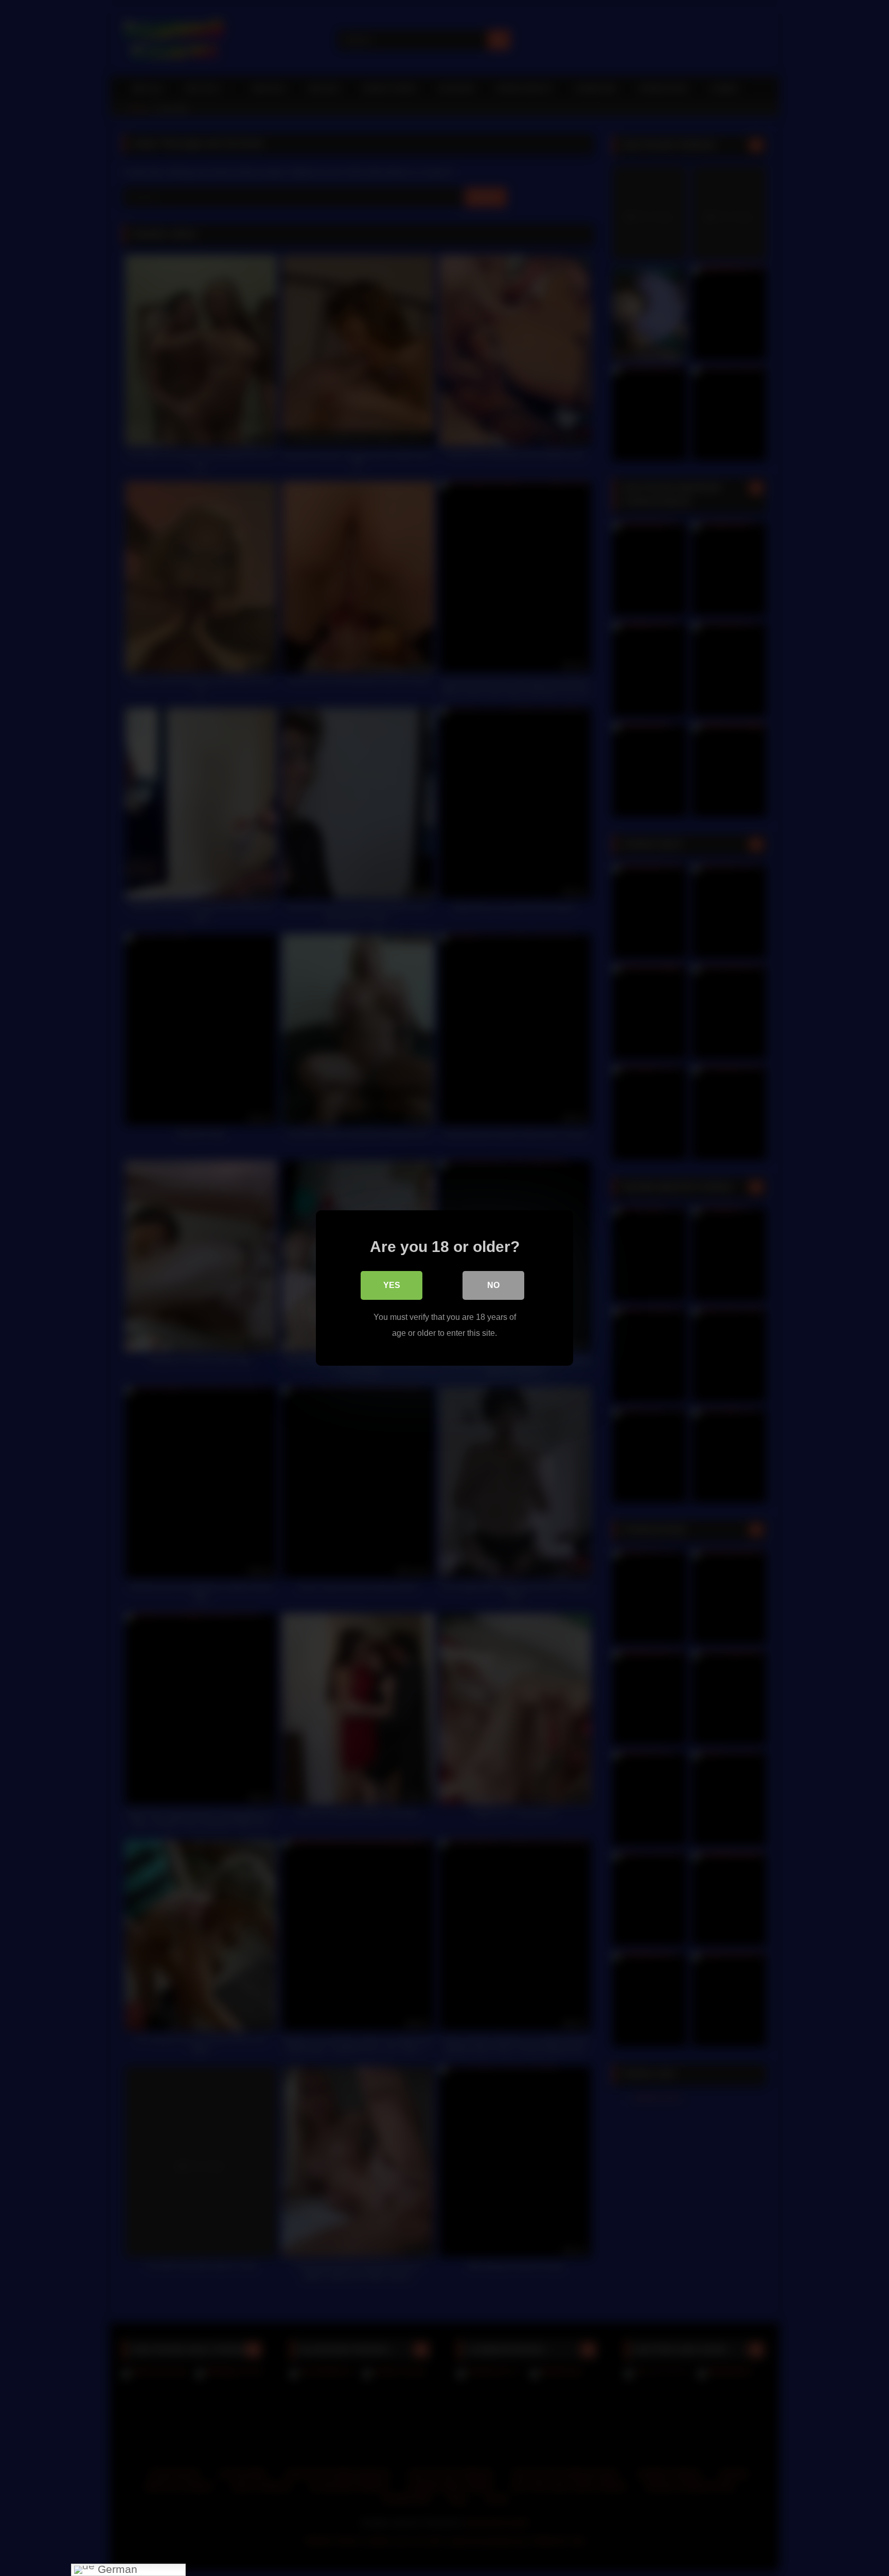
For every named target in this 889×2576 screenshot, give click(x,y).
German (116, 2570)
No (493, 1285)
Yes (392, 1285)
